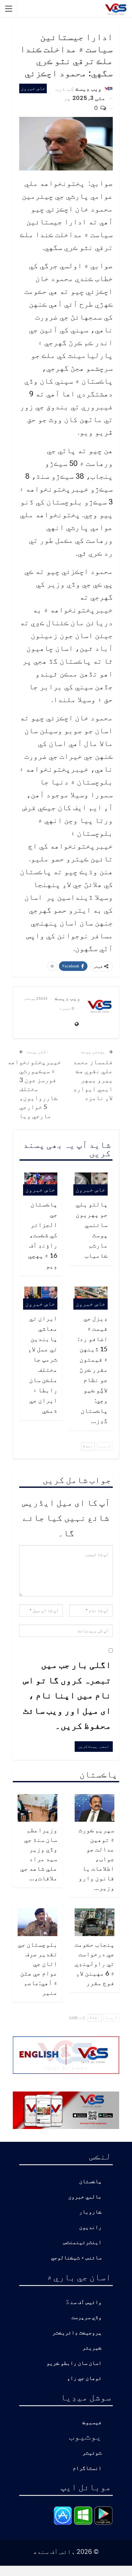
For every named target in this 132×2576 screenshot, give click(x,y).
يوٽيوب (85, 2436)
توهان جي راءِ (84, 2378)
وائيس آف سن (86, 2303)
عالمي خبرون (85, 2197)
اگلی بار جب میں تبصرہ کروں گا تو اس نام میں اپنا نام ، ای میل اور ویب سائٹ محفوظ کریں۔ (67, 1695)
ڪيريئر (92, 2348)
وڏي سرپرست (87, 2318)
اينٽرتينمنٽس (82, 2243)
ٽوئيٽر (92, 2453)
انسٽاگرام (87, 2468)
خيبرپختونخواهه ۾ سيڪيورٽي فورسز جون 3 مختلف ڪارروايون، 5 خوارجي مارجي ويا (34, 1089)
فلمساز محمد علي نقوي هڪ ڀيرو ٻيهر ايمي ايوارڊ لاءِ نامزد (93, 1080)
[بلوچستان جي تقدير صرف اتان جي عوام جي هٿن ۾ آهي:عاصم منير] (37, 1922)
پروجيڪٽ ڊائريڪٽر (77, 2333)
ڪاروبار (90, 2212)
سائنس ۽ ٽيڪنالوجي (76, 2258)
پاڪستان (90, 2182)
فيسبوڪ (92, 2423)
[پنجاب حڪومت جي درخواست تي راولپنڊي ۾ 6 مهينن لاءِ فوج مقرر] (95, 1922)
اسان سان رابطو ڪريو (74, 2363)
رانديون (90, 2228)
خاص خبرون (33, 88)
